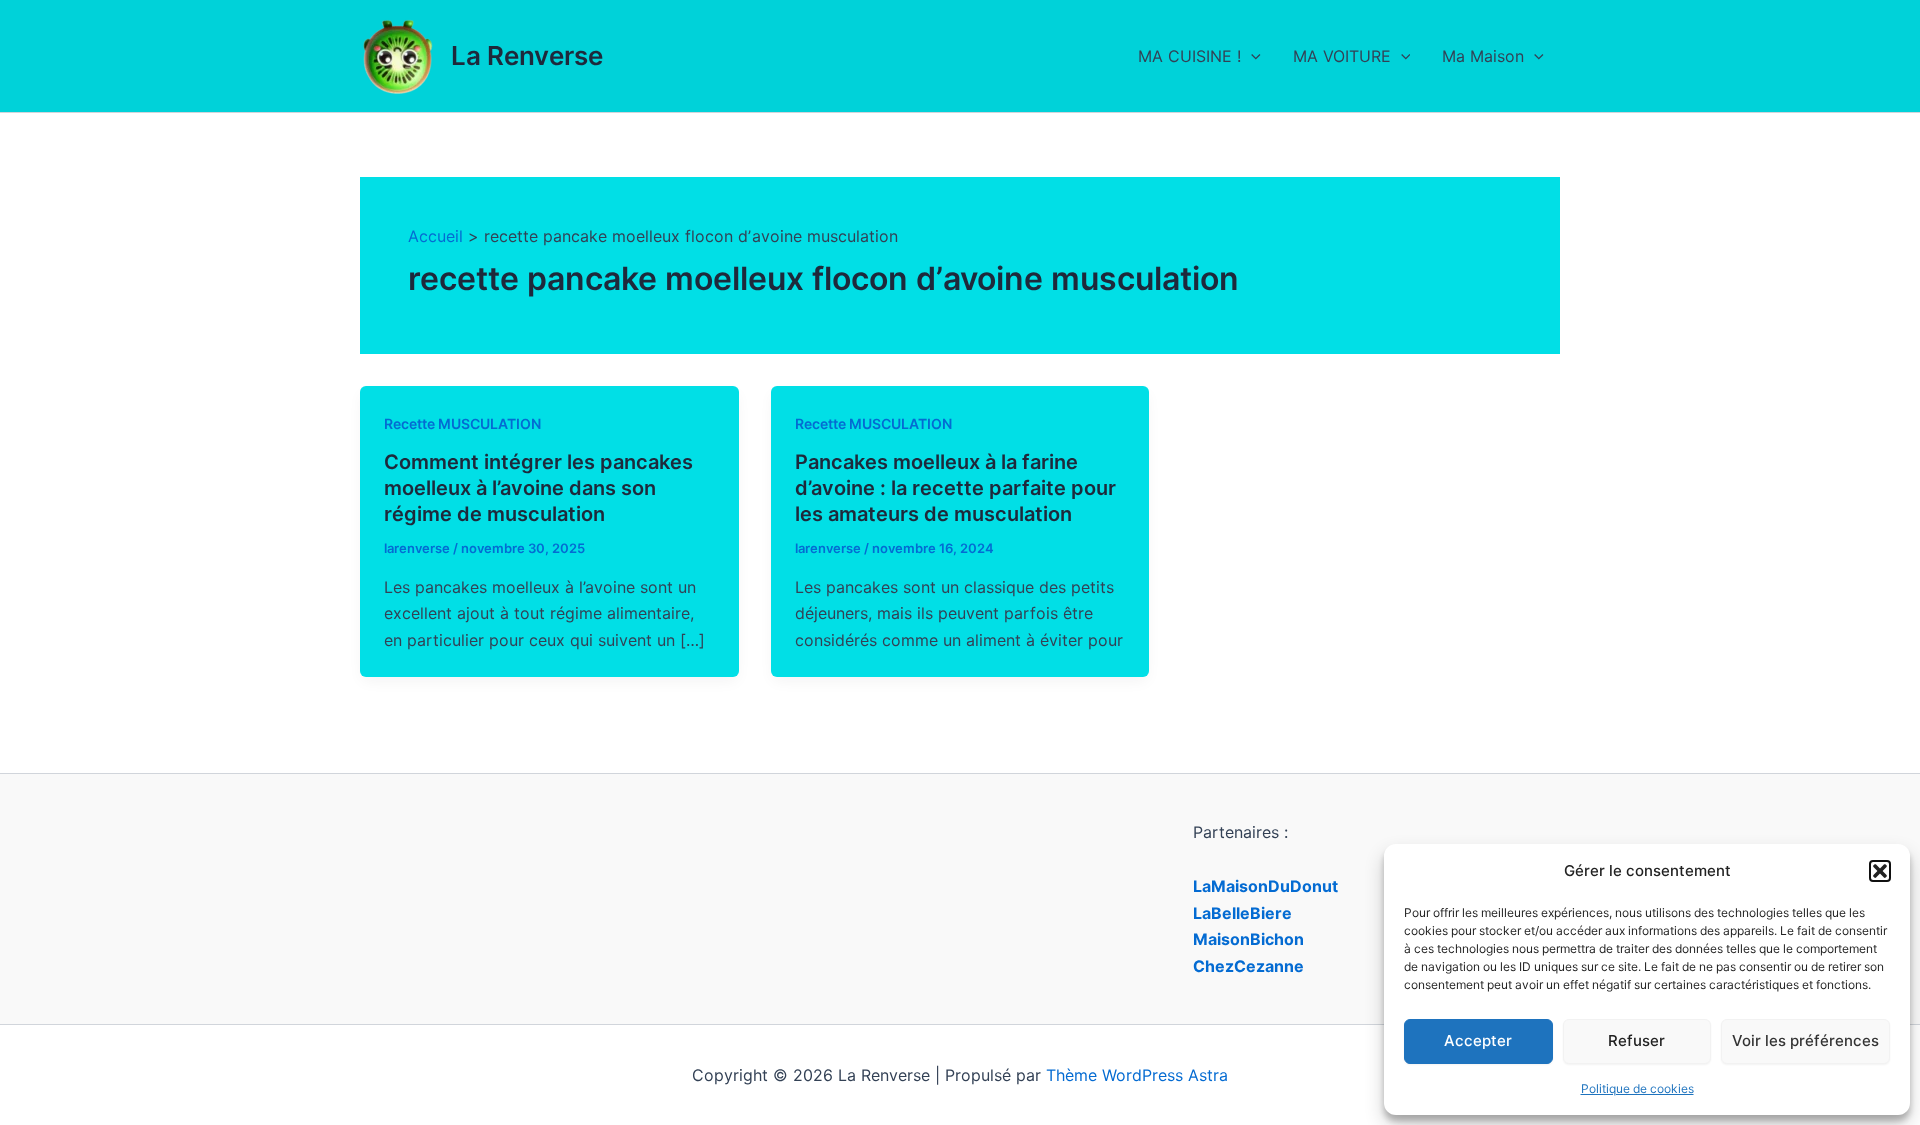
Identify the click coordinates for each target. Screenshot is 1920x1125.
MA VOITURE (1342, 56)
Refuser (1636, 1040)
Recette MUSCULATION (462, 423)
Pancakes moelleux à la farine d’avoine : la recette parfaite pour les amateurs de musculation (955, 488)
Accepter (1478, 1040)
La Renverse (527, 55)
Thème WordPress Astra (1137, 1075)
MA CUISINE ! (1189, 56)
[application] (1251, 56)
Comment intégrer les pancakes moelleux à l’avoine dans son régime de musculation (538, 488)
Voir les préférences (1805, 1040)
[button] (1880, 871)
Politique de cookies (1637, 1088)
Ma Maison (1483, 56)
